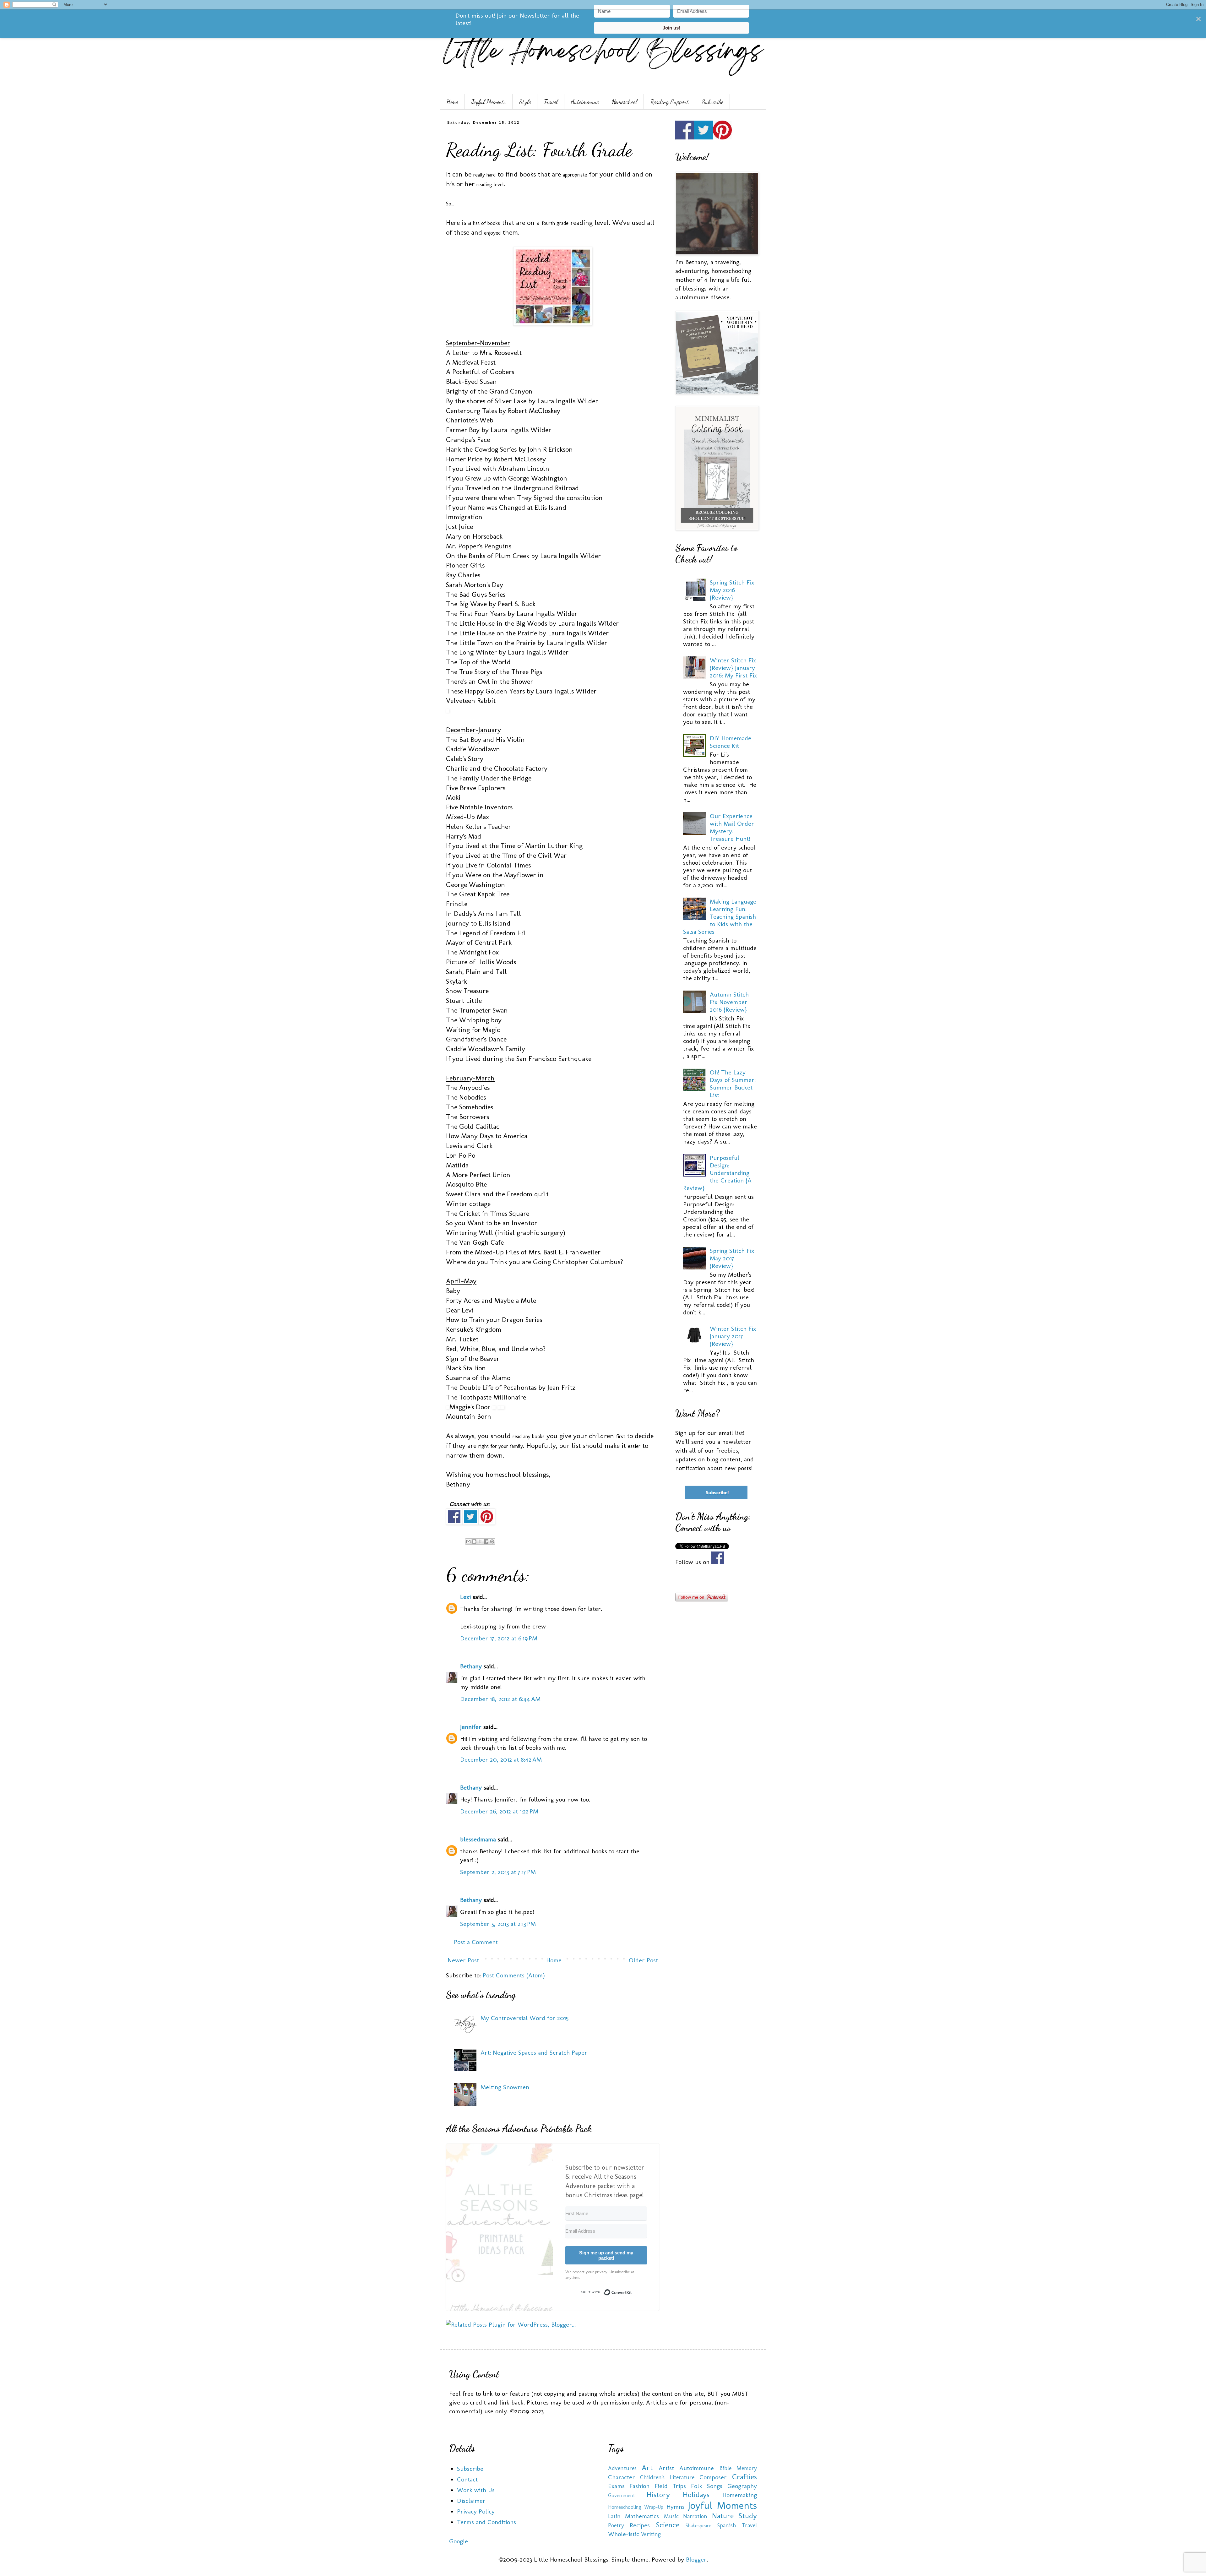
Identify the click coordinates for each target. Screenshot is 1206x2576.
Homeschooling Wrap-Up (636, 2507)
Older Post (643, 1960)
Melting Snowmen (505, 2087)
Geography (742, 2486)
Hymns (676, 2507)
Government (621, 2495)
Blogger (696, 2559)
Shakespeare (698, 2526)
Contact (467, 2479)
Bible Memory (738, 2468)
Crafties (744, 2477)
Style (525, 102)
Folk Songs (707, 2486)
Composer (713, 2477)
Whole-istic (624, 2534)
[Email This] (468, 1541)
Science (668, 2525)
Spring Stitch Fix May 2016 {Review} (732, 590)
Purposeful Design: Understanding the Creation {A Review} (717, 1173)
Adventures (622, 2468)
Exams (616, 2486)
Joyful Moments (489, 102)
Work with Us (476, 2490)
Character (622, 2477)
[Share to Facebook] (486, 1541)
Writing (651, 2534)
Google (459, 2541)
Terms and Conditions (486, 2522)
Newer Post (463, 1960)
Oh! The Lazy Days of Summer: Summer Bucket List (733, 1084)
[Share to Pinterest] (492, 1541)
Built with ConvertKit (632, 2291)
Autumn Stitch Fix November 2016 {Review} (729, 1002)
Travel (551, 102)
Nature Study (735, 2516)
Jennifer (471, 1727)
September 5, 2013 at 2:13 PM (498, 1924)
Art (647, 2467)
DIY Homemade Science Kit (731, 742)
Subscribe (713, 102)
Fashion (639, 2486)
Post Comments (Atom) (514, 1975)
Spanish (727, 2525)
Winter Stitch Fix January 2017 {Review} (733, 1336)
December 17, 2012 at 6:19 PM (499, 1638)
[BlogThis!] (474, 1541)
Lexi (465, 1597)
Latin (614, 2516)
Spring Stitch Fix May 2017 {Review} (732, 1258)
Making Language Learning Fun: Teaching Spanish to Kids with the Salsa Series (720, 916)
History (658, 2494)
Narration (695, 2516)
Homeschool (625, 102)
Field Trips (670, 2486)
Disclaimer (471, 2501)
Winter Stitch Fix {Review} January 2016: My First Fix (733, 668)
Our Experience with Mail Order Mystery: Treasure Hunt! (732, 827)
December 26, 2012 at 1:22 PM (499, 1811)
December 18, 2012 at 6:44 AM (500, 1699)
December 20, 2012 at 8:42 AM (501, 1759)
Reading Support (670, 102)
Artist (666, 2468)
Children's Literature (667, 2477)
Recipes (640, 2525)
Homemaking (740, 2495)
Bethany (471, 1666)
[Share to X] (480, 1541)
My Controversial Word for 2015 (524, 2018)
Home (452, 102)
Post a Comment (476, 1942)
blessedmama (478, 1839)
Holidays (696, 2494)
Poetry (616, 2525)
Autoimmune (585, 102)
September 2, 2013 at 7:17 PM (498, 1872)
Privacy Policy (476, 2511)
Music (671, 2516)
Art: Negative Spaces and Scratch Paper (534, 2052)
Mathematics (642, 2516)
